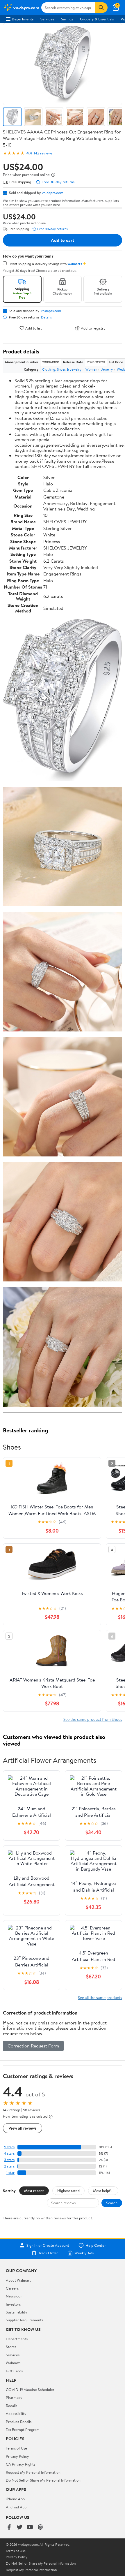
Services (47, 19)
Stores (11, 2347)
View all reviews (23, 2128)
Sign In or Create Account (48, 2245)
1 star (10, 2173)
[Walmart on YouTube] (30, 2527)
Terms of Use (16, 2448)
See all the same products (100, 1997)
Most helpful (103, 2191)
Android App (16, 2507)
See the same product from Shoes (93, 1719)
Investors (13, 2304)
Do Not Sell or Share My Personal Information (43, 2480)
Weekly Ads (84, 2253)
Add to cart (63, 240)
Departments (23, 19)
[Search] (101, 8)
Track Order (48, 2253)
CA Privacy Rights (20, 2464)
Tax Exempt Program (23, 2429)
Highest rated (68, 2191)
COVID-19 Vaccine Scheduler (30, 2390)
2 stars (9, 2166)
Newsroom (15, 2296)
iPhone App (15, 2499)
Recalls (11, 2406)
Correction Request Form (33, 2046)
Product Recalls (19, 2422)
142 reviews (43, 153)
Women (91, 369)
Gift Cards (14, 2371)
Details (46, 317)
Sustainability (17, 2312)
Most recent (34, 2191)
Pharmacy (14, 2397)
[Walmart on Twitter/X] (19, 2527)
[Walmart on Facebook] (9, 2527)
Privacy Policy (17, 2456)
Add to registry (93, 328)
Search (112, 2203)
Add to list (34, 328)
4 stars (9, 2153)
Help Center (96, 2245)
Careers (12, 2288)
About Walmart (18, 2280)
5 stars (9, 2147)
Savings (67, 19)
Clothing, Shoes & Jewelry (62, 369)
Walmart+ (14, 2363)
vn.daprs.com (53, 193)
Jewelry (107, 369)
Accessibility (16, 2413)
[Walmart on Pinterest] (40, 2527)
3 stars (9, 2160)
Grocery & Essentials (97, 19)
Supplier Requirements (24, 2320)
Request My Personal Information (33, 2472)
